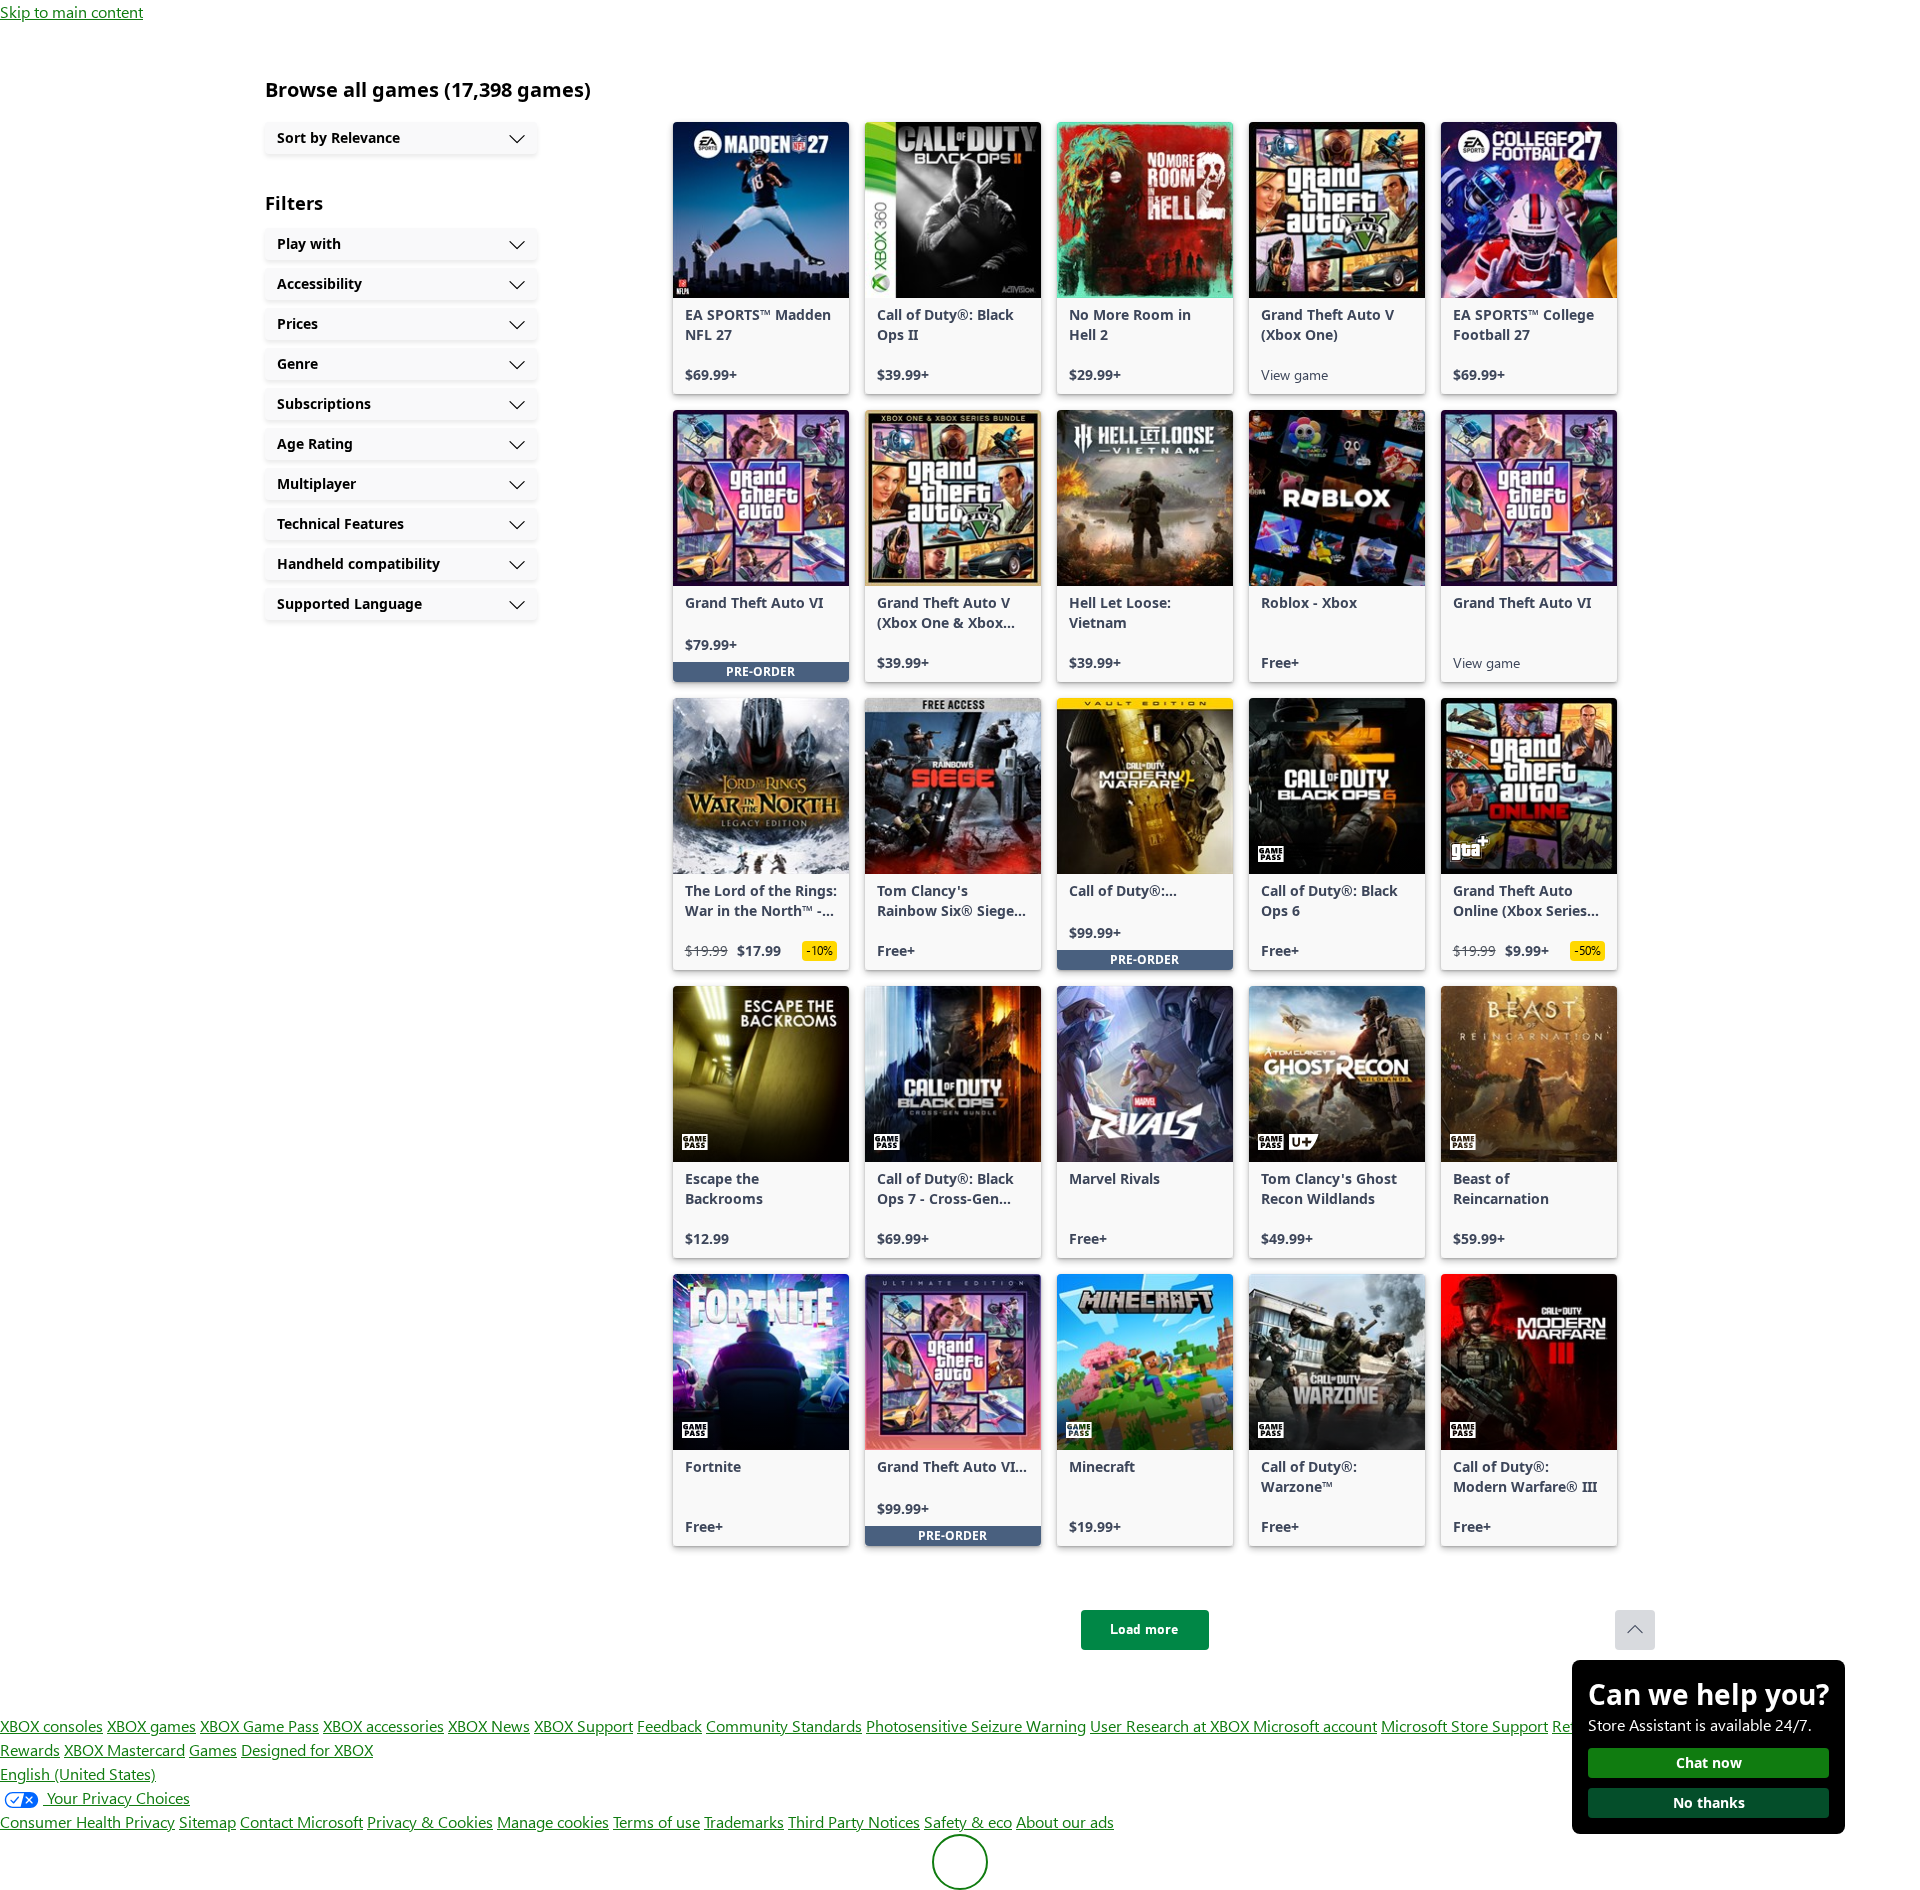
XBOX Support (583, 1725)
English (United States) (78, 1773)
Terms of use (656, 1821)
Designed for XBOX (307, 1749)
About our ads (1065, 1821)
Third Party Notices (854, 1821)
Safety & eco (968, 1821)
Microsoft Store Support (1464, 1725)
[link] (761, 258)
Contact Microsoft (301, 1821)
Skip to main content (71, 11)
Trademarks (744, 1821)
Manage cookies (553, 1821)
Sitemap (207, 1821)
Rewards (30, 1749)
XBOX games (151, 1725)
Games (213, 1749)
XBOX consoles (51, 1725)
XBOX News (489, 1725)
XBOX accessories (383, 1725)
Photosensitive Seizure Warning (976, 1725)
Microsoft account (1315, 1725)
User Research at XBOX (1171, 1725)
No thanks (1709, 1802)
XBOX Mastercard (124, 1749)
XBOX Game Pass (259, 1725)
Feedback (669, 1725)
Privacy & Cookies (430, 1821)
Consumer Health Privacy (87, 1821)
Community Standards (784, 1725)
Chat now (1709, 1762)
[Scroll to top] (1635, 1630)
